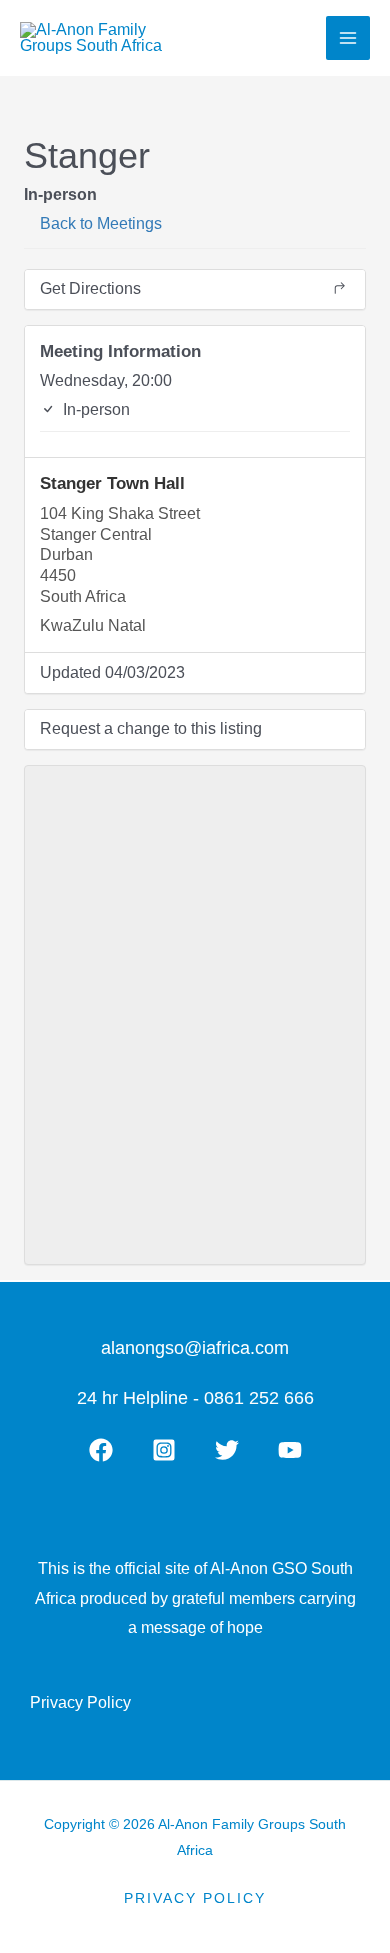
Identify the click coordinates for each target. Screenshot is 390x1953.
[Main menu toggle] (348, 38)
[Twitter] (227, 1450)
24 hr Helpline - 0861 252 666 (195, 1398)
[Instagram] (164, 1450)
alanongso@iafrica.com (195, 1348)
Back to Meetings (99, 223)
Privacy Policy (80, 1702)
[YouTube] (290, 1450)
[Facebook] (101, 1450)
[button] (195, 1898)
